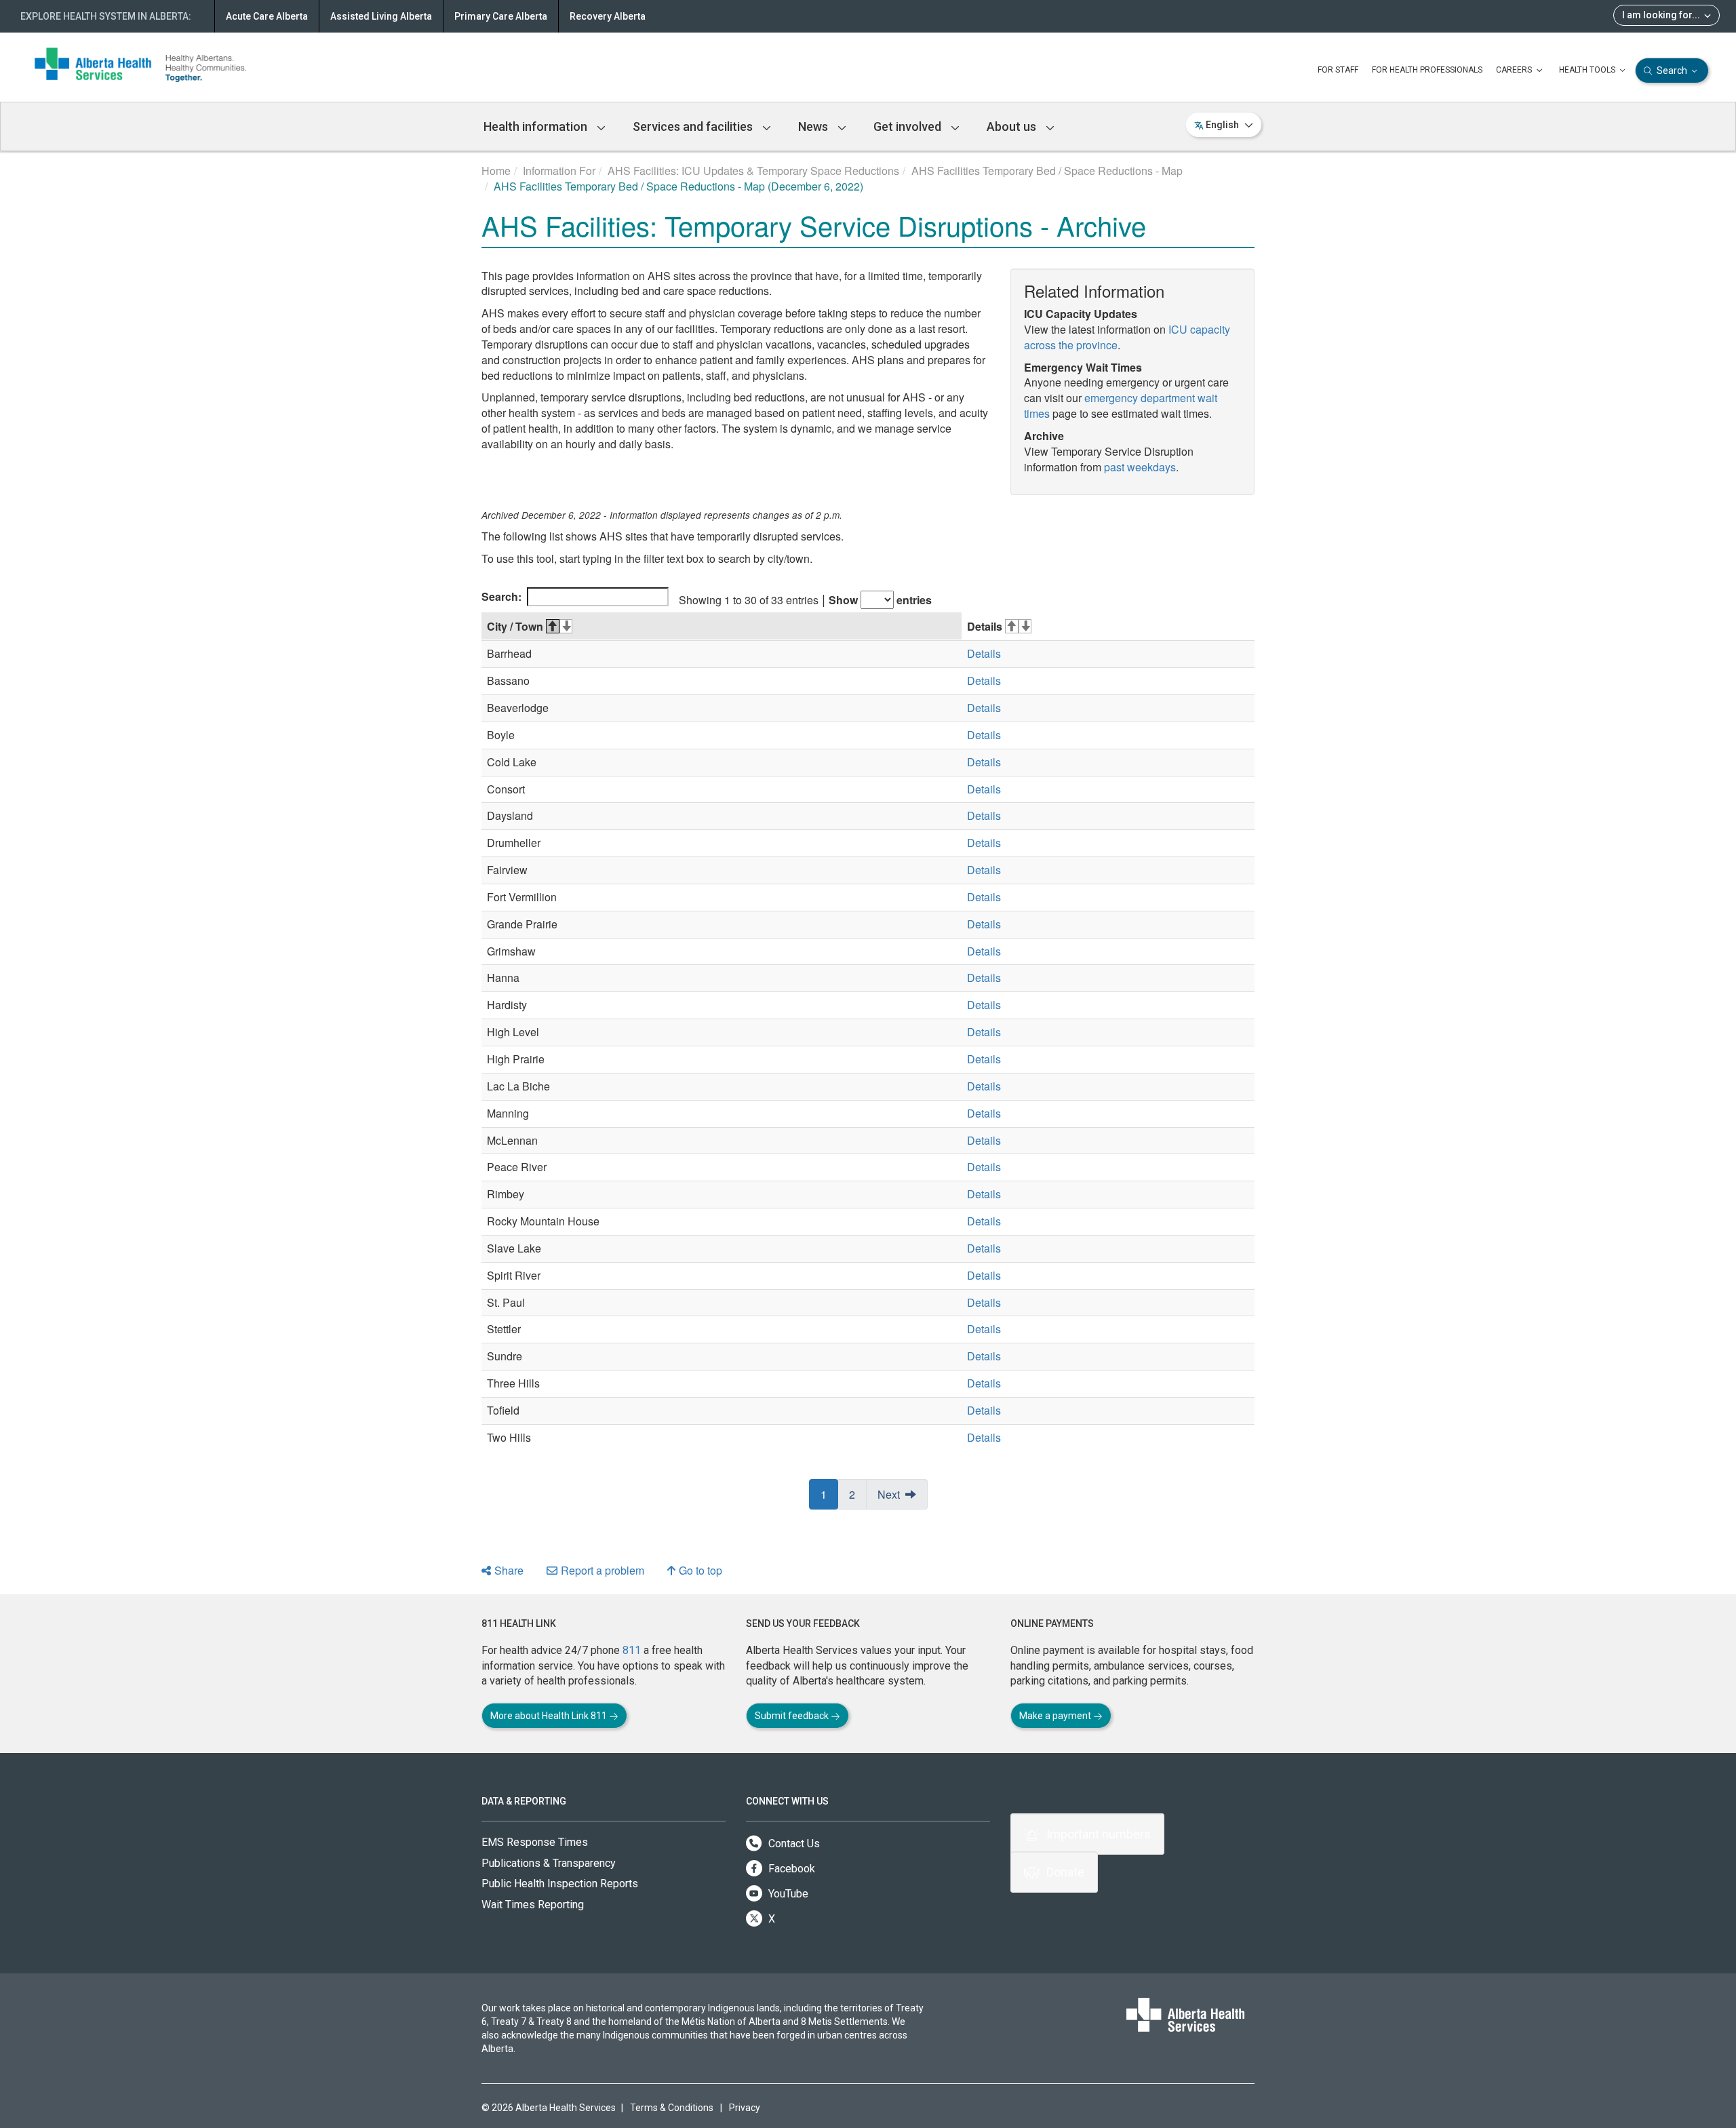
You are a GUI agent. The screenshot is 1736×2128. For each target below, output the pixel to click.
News (814, 126)
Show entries (880, 600)
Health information (537, 126)
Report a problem (603, 1570)
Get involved (909, 126)
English (1222, 125)
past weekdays (1140, 467)
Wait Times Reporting (533, 1905)
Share (509, 1570)
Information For (559, 171)
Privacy (745, 2108)
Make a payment (1056, 1716)
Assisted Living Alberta (381, 16)
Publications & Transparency (549, 1863)
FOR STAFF (1338, 70)
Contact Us (793, 1844)
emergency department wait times (1121, 406)
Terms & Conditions (672, 2108)
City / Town (515, 626)
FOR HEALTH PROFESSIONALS (1427, 70)
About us (1013, 126)
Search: (501, 596)
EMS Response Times (535, 1842)
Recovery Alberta (608, 16)
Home (496, 171)
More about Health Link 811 (550, 1716)
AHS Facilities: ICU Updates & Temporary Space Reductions (753, 171)
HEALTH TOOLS (1588, 70)
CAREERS (1515, 70)
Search (1672, 71)
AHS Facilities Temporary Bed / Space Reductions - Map (1047, 171)
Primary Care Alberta (501, 16)
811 (632, 1650)
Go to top (701, 1570)
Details (985, 626)
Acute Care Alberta (267, 16)
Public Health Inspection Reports (560, 1884)
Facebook (790, 1869)
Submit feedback (793, 1716)
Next (889, 1494)
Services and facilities (694, 126)
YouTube (787, 1894)
